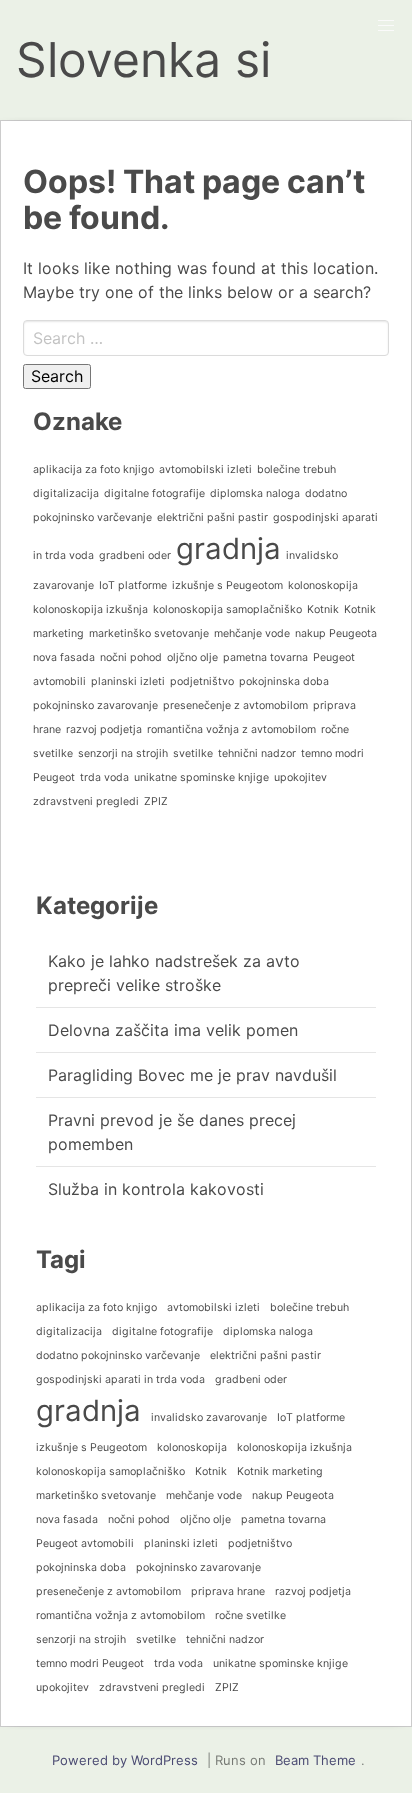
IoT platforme (133, 585)
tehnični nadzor (257, 753)
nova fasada (64, 657)
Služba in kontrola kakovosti (156, 1189)
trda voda (104, 777)
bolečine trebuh (296, 469)
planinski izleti (128, 681)
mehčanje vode (252, 633)
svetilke (193, 753)
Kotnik (323, 609)
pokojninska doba (284, 681)
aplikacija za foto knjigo (93, 469)
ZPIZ (156, 801)
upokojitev (300, 777)
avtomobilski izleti (205, 469)
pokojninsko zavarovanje (95, 705)
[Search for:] (206, 338)
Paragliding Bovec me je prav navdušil (192, 1075)
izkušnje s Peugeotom (227, 585)
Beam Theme (315, 1760)
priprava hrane (228, 1591)
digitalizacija (66, 493)
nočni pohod (131, 657)
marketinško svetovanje (149, 633)
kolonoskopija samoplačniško (227, 609)
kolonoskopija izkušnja (90, 609)
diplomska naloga (255, 493)
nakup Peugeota (336, 633)
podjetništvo (202, 681)
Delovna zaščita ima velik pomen (173, 1030)
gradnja (228, 548)
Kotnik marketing (280, 1471)
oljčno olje (192, 657)
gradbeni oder (135, 555)
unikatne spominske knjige (201, 777)
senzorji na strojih (123, 753)
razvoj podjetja (104, 729)
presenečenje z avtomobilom (235, 705)
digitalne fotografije (154, 493)
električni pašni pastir (212, 517)
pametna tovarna (265, 657)
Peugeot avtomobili (85, 1543)
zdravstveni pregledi (86, 801)
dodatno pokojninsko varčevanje (118, 1355)
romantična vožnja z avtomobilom (231, 729)
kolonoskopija (323, 585)
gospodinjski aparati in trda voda (120, 1379)
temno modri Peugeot (90, 1663)
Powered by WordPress (125, 1760)
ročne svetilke (250, 1615)
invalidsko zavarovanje (209, 1417)
